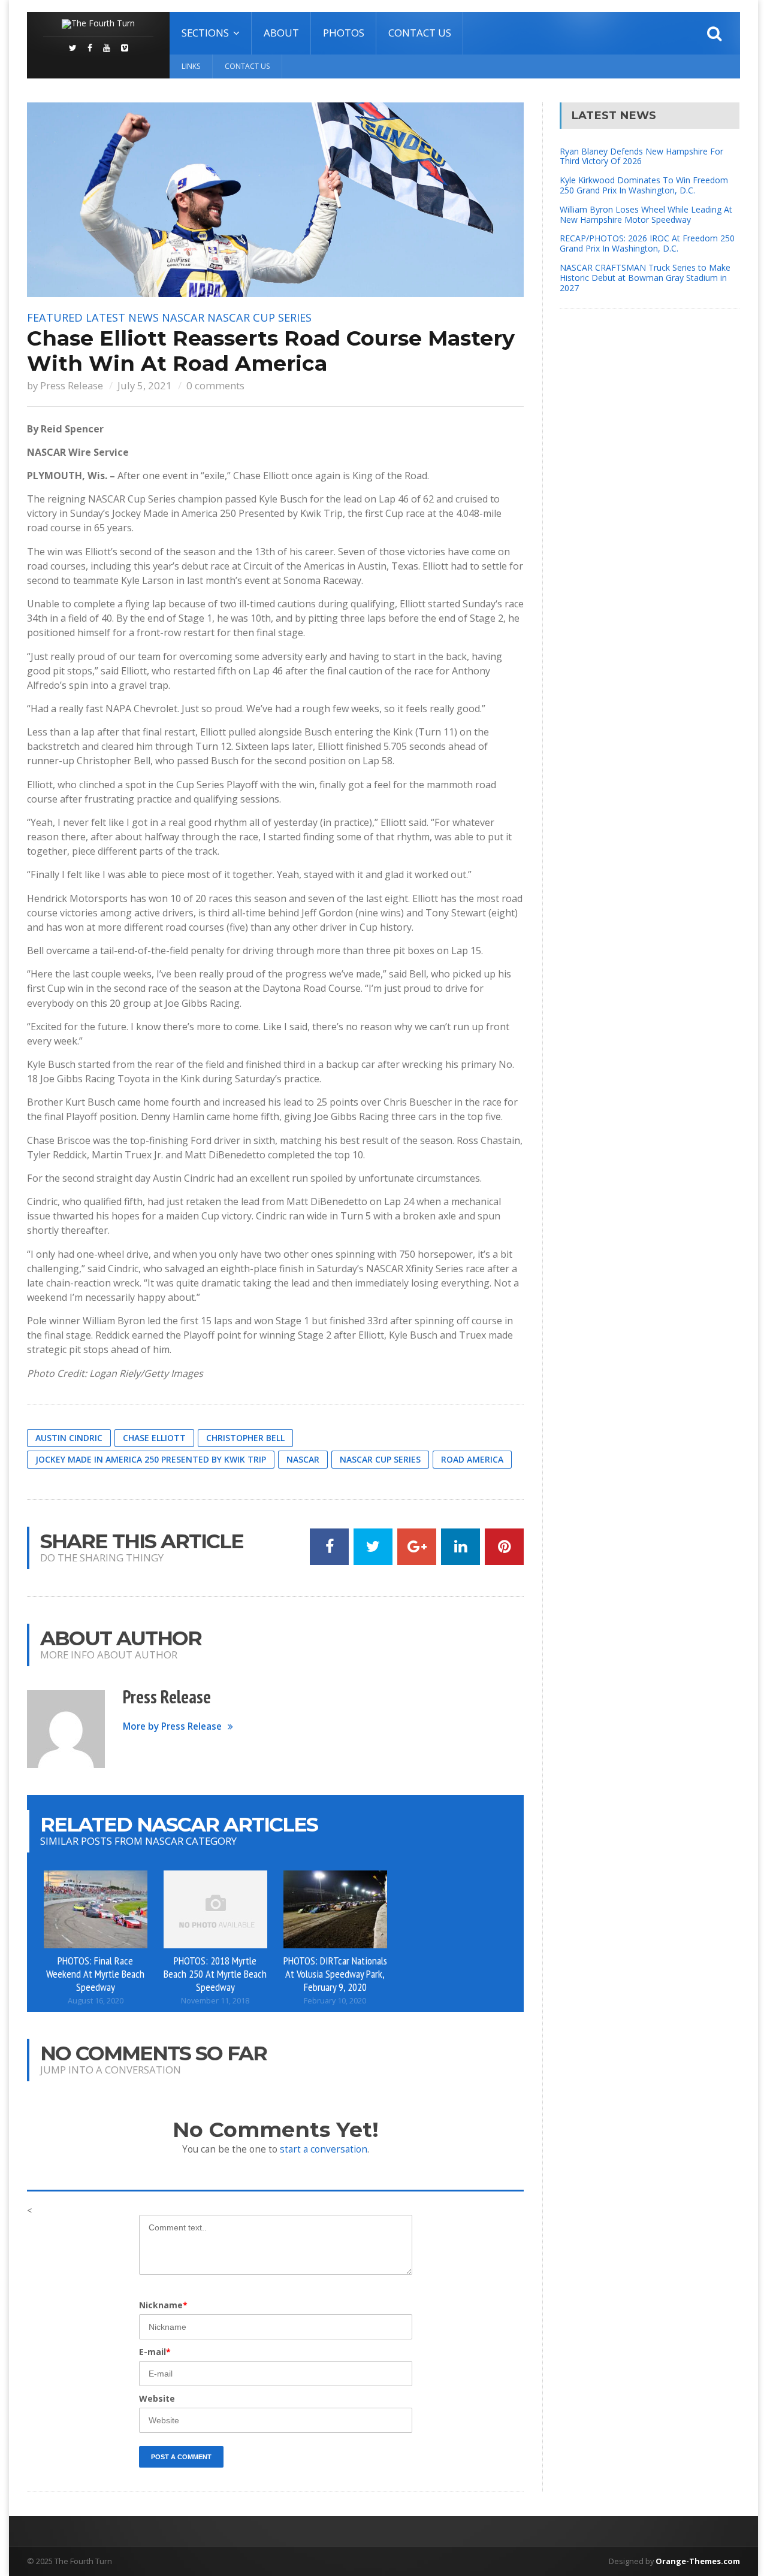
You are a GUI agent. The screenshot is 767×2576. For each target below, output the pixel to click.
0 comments (215, 385)
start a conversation (324, 2149)
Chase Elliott (154, 1438)
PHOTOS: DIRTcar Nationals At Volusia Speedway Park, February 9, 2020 (335, 1973)
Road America (472, 1459)
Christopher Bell (245, 1438)
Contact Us (420, 33)
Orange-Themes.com (698, 2561)
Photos (344, 33)
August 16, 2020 (96, 2001)
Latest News (122, 317)
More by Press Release (172, 1726)
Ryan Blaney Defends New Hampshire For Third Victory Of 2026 (641, 156)
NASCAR (183, 317)
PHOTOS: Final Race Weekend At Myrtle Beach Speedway (95, 1973)
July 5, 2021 (145, 385)
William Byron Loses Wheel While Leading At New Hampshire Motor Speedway (646, 214)
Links (191, 66)
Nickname (163, 2305)
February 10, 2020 (335, 2001)
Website (157, 2398)
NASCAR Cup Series (259, 317)
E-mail (155, 2352)
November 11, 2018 (215, 2001)
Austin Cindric (69, 1438)
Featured (55, 317)
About (281, 33)
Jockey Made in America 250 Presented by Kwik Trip (151, 1459)
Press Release (72, 385)
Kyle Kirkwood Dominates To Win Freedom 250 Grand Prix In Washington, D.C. (644, 185)
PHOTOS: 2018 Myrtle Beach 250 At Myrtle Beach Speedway (215, 1973)
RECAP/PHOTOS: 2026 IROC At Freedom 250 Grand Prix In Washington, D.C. (647, 243)
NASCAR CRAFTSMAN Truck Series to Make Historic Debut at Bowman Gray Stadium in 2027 (645, 278)
